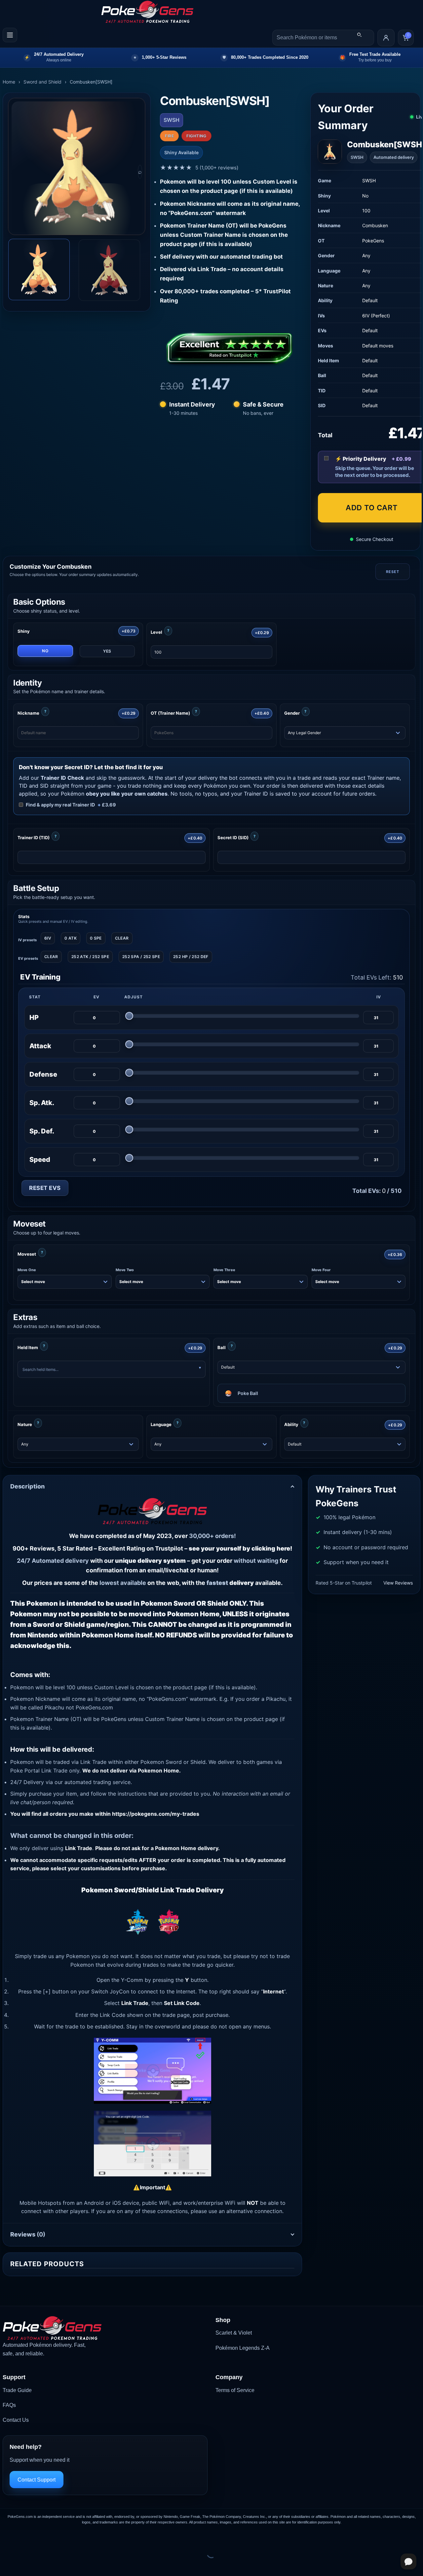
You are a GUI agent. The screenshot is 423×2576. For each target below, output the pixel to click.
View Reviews (398, 1583)
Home (9, 82)
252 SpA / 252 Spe (141, 957)
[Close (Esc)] (65, 2537)
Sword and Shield (42, 82)
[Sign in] (386, 38)
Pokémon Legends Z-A (243, 2348)
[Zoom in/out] (6, 2537)
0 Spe (96, 938)
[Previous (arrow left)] (6, 2565)
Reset (392, 572)
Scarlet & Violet (234, 2333)
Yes (107, 651)
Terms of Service (235, 2390)
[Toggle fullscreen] (26, 2537)
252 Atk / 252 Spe (90, 957)
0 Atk (71, 938)
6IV (48, 938)
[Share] (45, 2537)
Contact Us (16, 2420)
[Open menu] (10, 35)
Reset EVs (45, 1188)
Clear (122, 938)
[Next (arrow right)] (26, 2565)
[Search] (359, 35)
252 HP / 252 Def (191, 957)
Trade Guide (17, 2390)
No (45, 651)
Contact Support (37, 2480)
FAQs (9, 2405)
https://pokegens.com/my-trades (156, 1814)
